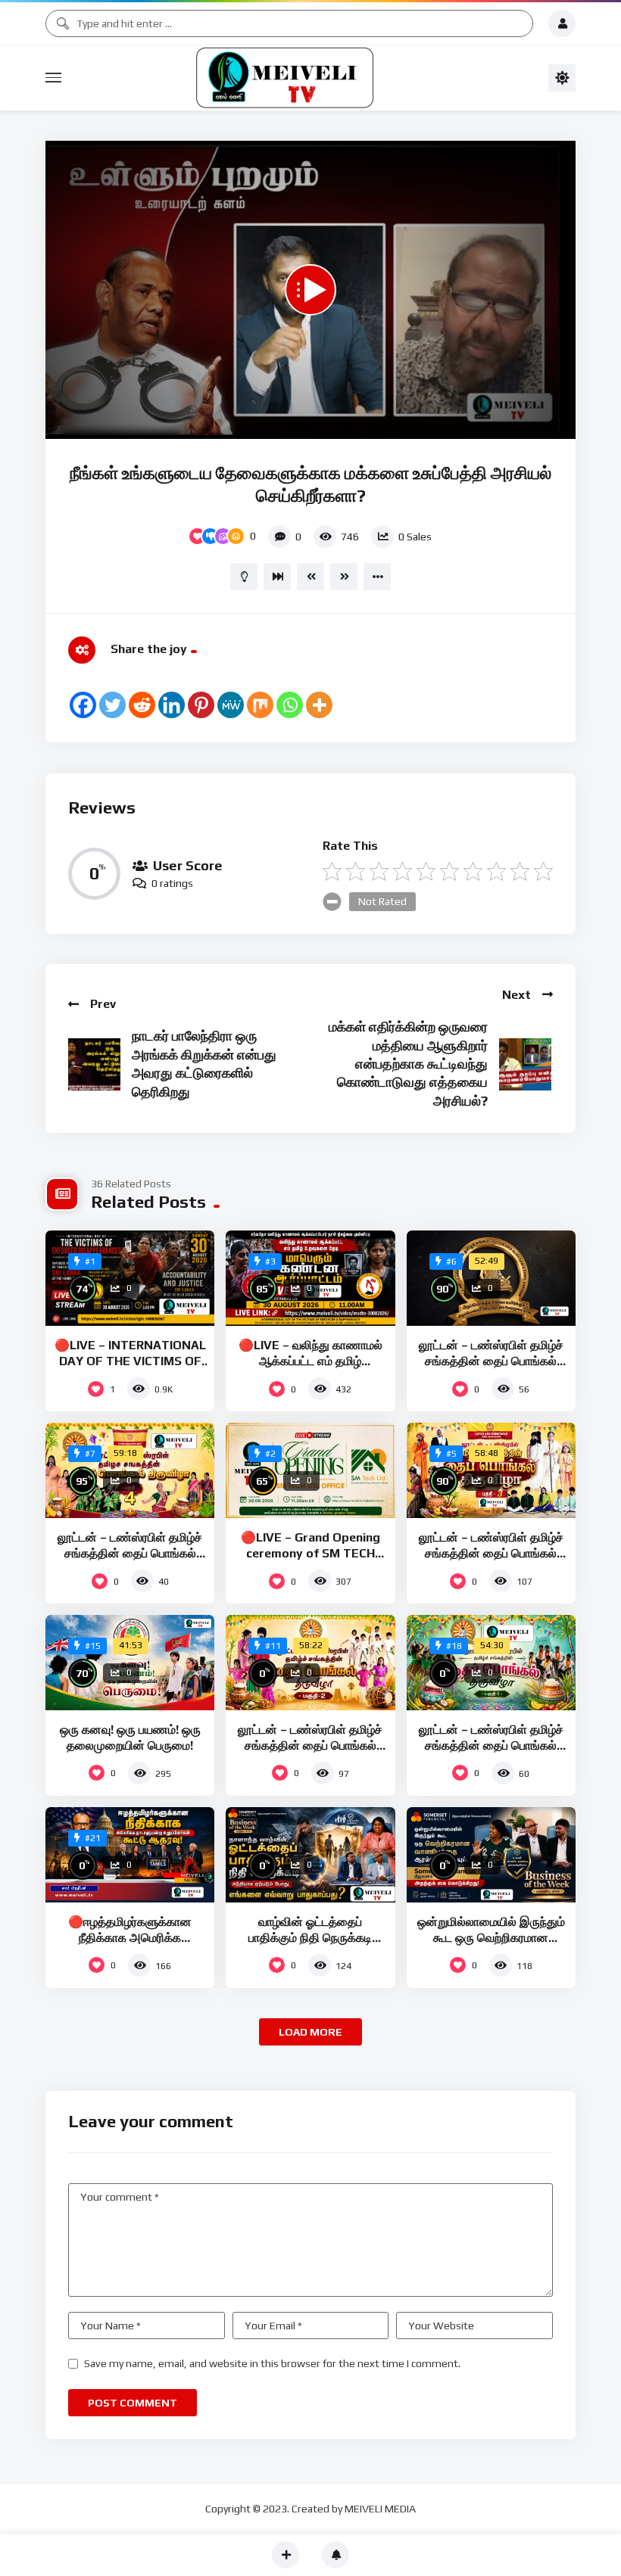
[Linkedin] (172, 705)
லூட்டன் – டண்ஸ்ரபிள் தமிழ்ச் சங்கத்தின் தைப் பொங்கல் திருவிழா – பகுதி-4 (130, 1554)
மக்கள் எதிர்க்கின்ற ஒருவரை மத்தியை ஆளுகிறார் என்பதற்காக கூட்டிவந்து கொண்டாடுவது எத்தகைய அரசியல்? (408, 1064)
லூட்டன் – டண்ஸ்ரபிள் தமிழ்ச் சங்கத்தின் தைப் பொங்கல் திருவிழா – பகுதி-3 (491, 1554)
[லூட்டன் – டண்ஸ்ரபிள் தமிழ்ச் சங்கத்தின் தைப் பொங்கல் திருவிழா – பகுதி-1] (491, 1663)
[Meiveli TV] (304, 78)
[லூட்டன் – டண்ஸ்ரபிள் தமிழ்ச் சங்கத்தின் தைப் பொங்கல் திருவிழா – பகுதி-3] (491, 1470)
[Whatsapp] (290, 705)
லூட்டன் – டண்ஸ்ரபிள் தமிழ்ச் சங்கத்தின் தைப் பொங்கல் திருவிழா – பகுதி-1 (491, 1746)
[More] (319, 705)
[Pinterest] (201, 705)
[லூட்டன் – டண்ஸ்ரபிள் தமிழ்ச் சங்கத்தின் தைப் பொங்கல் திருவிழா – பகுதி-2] (310, 1663)
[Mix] (260, 705)
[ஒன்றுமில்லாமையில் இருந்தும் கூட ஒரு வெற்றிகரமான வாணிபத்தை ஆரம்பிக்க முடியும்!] (491, 1855)
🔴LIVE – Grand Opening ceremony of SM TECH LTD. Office (310, 1554)
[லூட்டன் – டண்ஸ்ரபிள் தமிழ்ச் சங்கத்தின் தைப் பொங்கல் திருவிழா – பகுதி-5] (491, 1278)
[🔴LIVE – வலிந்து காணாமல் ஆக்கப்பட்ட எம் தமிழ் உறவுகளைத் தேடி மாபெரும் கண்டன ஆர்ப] (310, 1278)
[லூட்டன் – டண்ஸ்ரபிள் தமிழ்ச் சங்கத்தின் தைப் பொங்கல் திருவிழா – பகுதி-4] (130, 1470)
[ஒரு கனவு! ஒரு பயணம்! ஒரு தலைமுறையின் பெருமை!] (130, 1663)
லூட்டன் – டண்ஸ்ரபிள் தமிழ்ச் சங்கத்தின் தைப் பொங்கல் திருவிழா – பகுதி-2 (310, 1746)
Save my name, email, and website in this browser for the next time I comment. (272, 2363)
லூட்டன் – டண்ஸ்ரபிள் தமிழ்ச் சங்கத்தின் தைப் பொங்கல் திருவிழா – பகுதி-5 (491, 1361)
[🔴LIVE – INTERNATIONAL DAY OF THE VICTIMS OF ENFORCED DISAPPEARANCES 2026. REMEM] (130, 1278)
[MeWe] (231, 705)
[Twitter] (112, 705)
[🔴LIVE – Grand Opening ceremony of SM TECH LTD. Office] (310, 1470)
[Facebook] (83, 705)
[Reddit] (142, 705)
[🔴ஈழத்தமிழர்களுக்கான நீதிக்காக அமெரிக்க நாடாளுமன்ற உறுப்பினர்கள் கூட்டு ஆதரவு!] (130, 1855)
